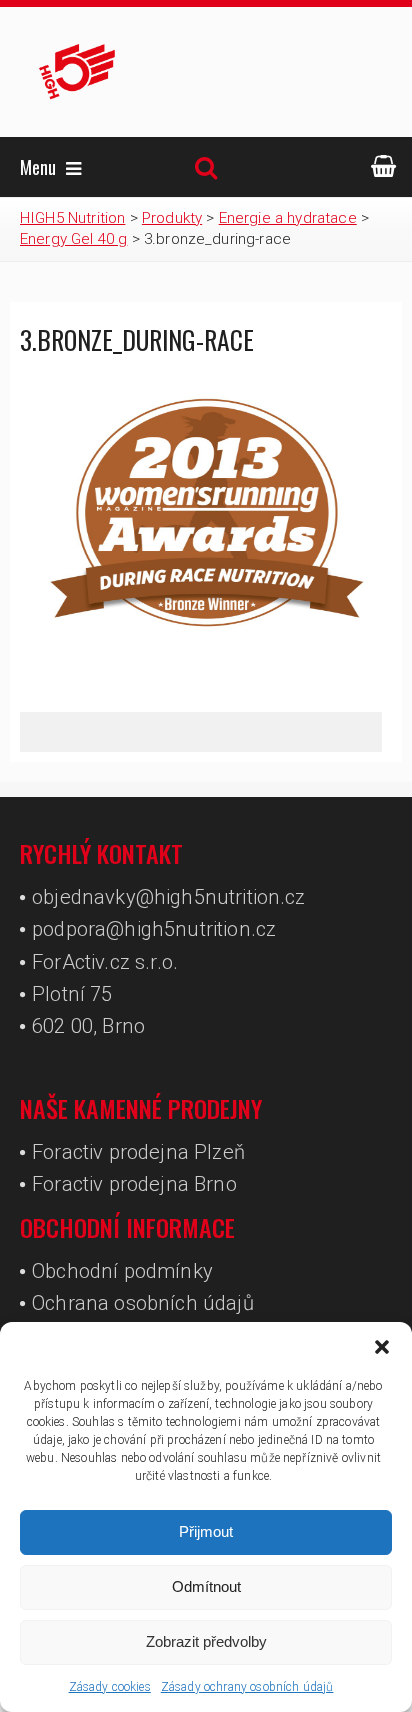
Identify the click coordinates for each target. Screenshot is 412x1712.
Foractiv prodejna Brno (134, 1184)
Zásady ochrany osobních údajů (247, 1687)
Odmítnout (206, 1586)
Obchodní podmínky (122, 1271)
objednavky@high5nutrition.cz (168, 897)
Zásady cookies (110, 1687)
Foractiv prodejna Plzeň (138, 1152)
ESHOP (384, 167)
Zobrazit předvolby (206, 1641)
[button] (382, 1347)
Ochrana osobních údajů (143, 1303)
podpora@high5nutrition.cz (154, 929)
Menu (38, 167)
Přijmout (206, 1531)
